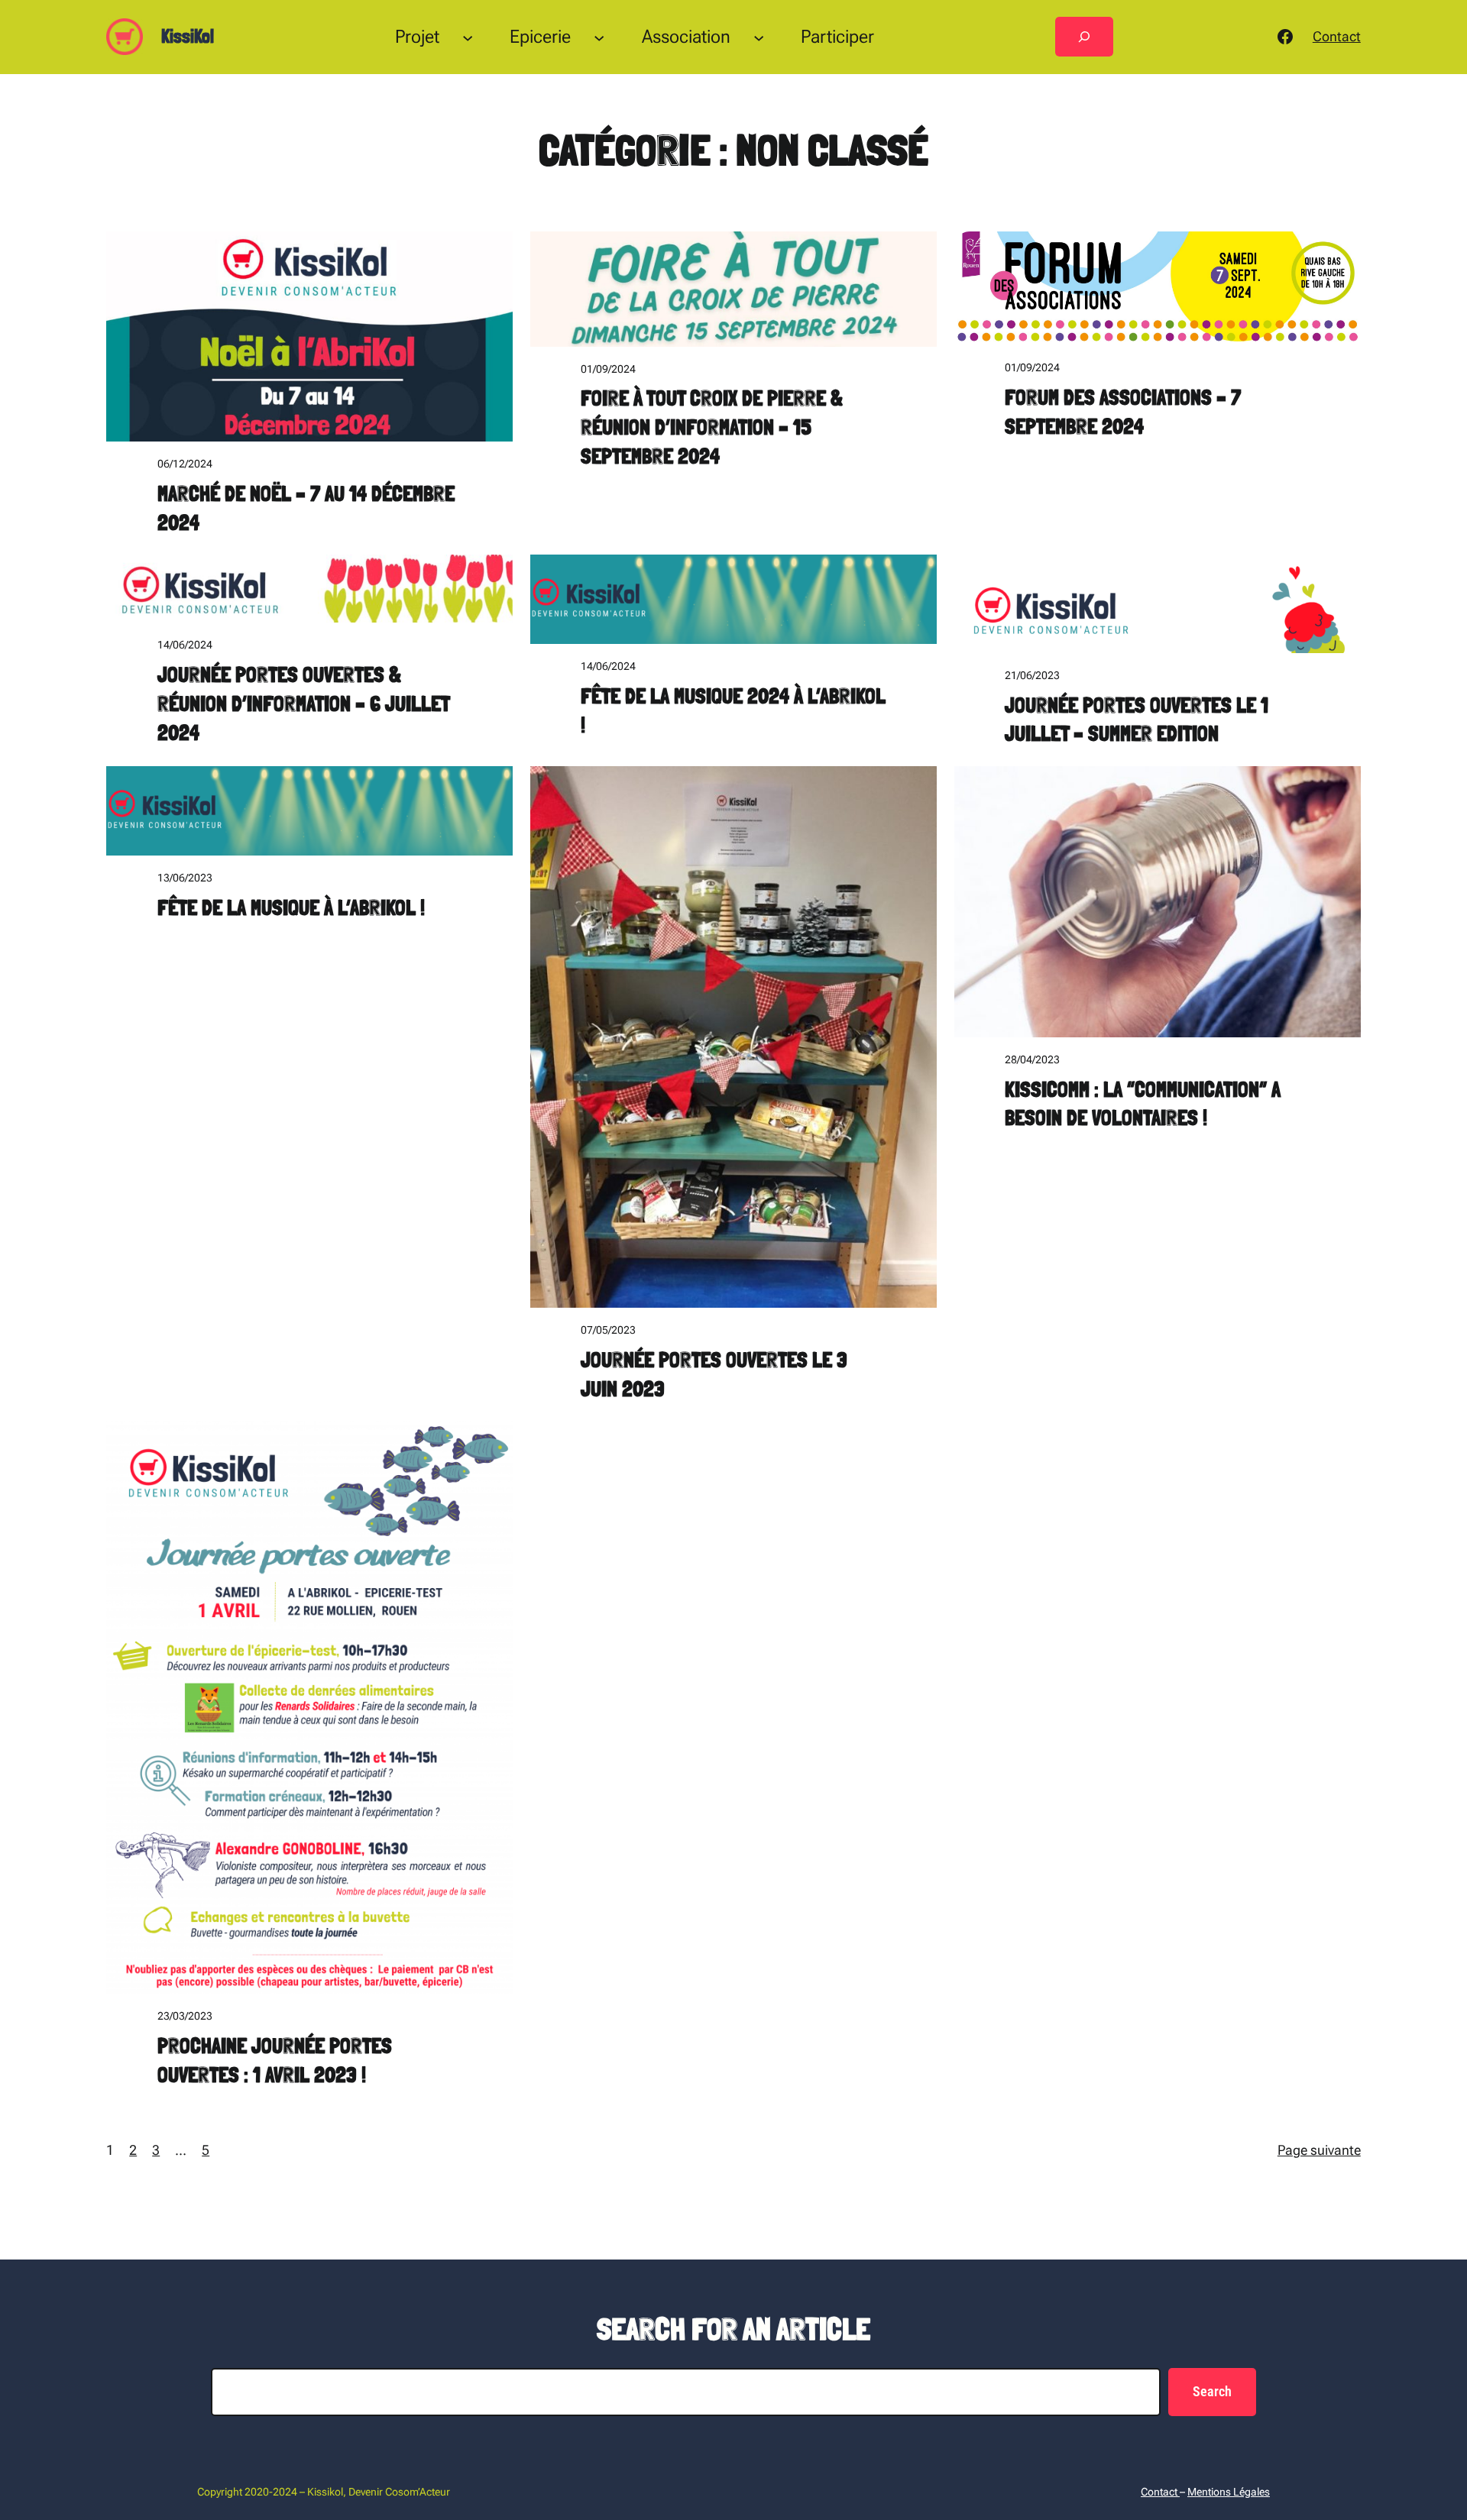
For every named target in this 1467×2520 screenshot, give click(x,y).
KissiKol (188, 36)
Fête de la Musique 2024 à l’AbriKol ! (733, 711)
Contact (1337, 36)
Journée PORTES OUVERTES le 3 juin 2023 (714, 1375)
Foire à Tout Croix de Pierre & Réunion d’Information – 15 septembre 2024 (712, 427)
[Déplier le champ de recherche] (1084, 37)
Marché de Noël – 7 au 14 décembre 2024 (306, 508)
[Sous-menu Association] (759, 37)
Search (1212, 2391)
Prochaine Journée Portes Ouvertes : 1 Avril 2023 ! (275, 2061)
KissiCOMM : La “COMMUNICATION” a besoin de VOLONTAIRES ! (1143, 1104)
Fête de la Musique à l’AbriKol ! (291, 908)
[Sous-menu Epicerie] (599, 37)
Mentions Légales (1229, 2492)
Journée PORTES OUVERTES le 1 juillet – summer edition (1137, 720)
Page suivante (1319, 2150)
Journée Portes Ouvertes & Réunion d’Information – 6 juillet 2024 (303, 704)
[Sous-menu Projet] (468, 37)
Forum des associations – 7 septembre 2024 (1123, 412)
